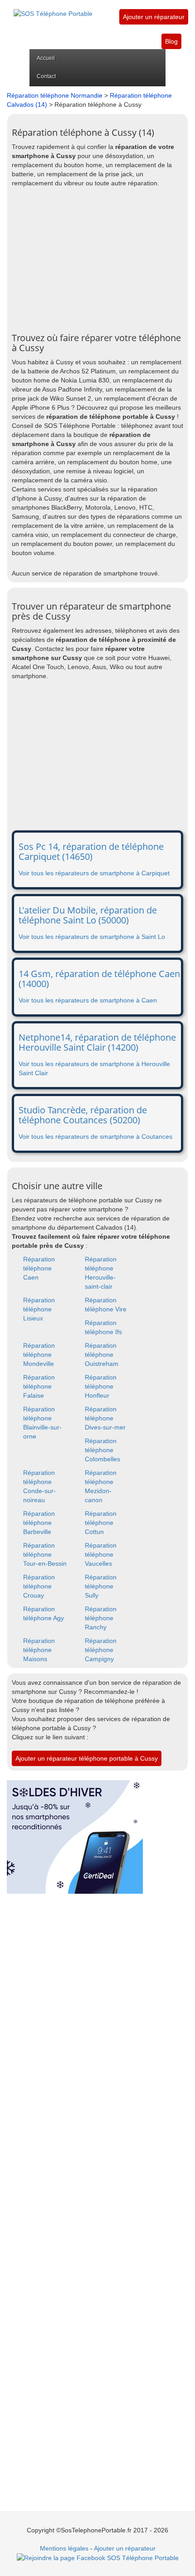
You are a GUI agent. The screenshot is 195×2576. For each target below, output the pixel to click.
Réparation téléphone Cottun (101, 1523)
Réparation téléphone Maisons (39, 1650)
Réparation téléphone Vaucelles (101, 1554)
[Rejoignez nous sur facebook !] (98, 2557)
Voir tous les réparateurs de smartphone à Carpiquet (94, 873)
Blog (171, 41)
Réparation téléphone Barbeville (39, 1523)
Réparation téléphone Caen (39, 1268)
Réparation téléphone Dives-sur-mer (105, 1418)
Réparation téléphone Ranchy (101, 1618)
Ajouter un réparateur (154, 17)
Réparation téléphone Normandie (55, 95)
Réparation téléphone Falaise (39, 1386)
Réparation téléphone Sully (101, 1586)
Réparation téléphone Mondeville (39, 1355)
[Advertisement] (97, 260)
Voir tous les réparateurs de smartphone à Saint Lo (92, 937)
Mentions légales (64, 2548)
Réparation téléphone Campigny (101, 1650)
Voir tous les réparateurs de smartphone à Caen (88, 1000)
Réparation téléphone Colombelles (102, 1450)
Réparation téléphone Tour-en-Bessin (45, 1554)
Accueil (46, 58)
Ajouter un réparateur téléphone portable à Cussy (87, 1758)
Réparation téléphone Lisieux (39, 1309)
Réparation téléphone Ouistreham (102, 1355)
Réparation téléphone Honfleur (101, 1386)
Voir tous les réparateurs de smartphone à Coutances (95, 1137)
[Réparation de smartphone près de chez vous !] (53, 9)
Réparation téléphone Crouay (39, 1586)
